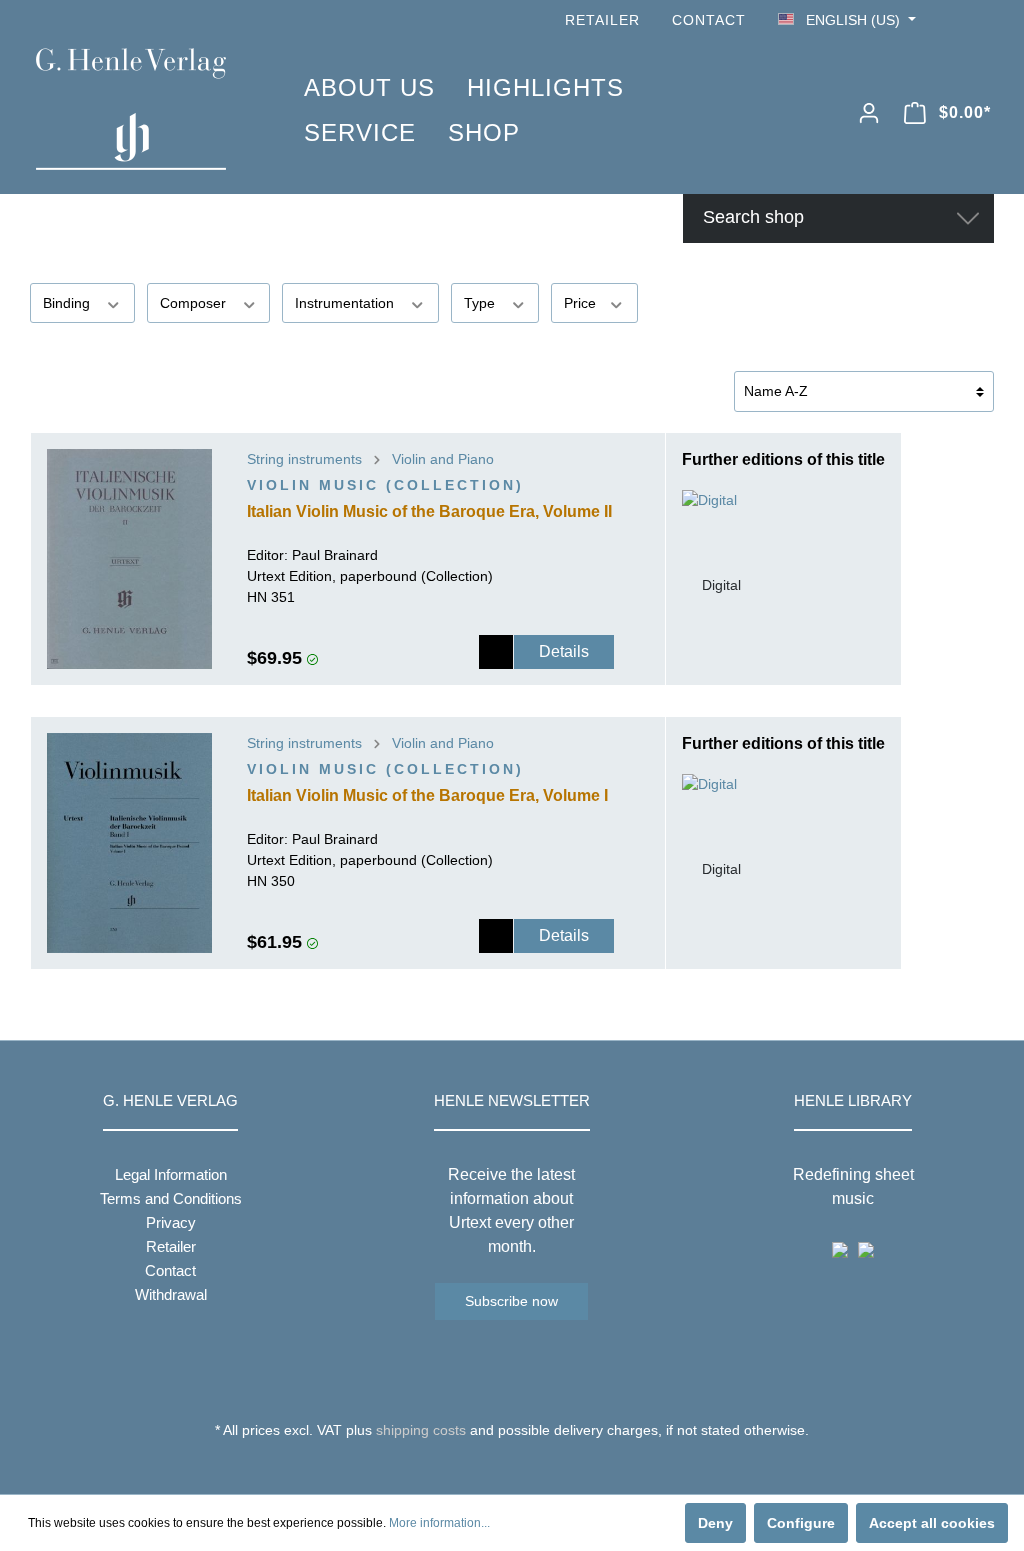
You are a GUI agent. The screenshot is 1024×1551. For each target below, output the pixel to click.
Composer (195, 303)
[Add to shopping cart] (496, 652)
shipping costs (421, 1430)
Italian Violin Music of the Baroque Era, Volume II (429, 511)
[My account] (869, 113)
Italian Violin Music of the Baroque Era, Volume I (427, 795)
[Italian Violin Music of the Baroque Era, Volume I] (129, 843)
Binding (68, 303)
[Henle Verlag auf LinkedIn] (527, 1467)
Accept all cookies (932, 1523)
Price (582, 303)
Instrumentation (346, 303)
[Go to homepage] (140, 109)
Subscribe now (511, 1301)
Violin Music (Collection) (385, 485)
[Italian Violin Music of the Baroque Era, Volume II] (129, 559)
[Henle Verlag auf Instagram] (982, 20)
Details (564, 651)
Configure (801, 1523)
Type (481, 303)
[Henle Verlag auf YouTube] (954, 20)
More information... (439, 1523)
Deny (715, 1523)
